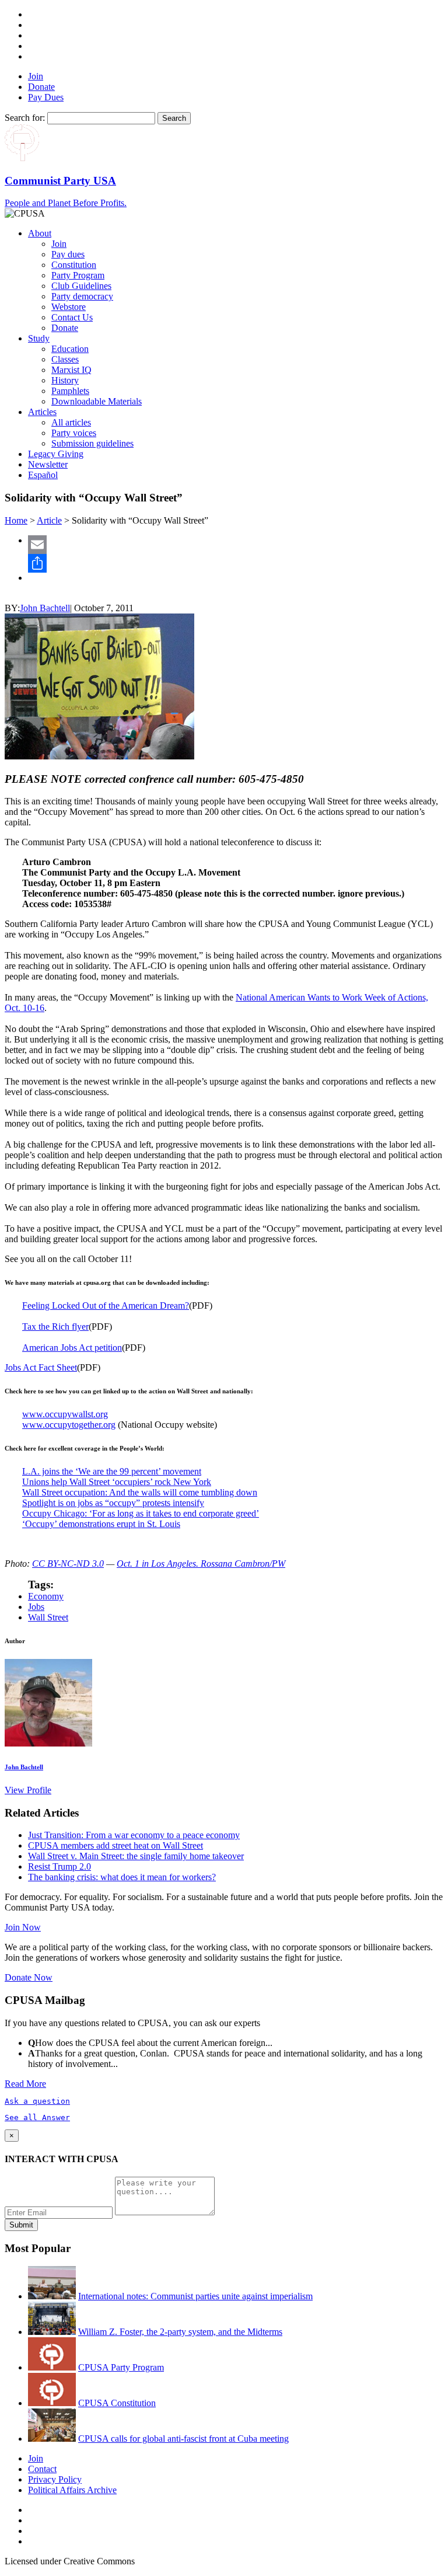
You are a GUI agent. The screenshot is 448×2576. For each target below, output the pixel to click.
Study (39, 338)
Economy (46, 1596)
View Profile (28, 1790)
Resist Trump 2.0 (60, 1866)
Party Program (78, 275)
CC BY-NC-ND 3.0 (68, 1564)
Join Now (23, 1927)
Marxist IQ (71, 370)
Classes (65, 359)
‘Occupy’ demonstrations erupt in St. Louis (101, 1524)
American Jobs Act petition (72, 1348)
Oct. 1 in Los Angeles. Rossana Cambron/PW (201, 1564)
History (65, 380)
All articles (71, 422)
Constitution (74, 265)
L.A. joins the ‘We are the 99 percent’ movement (112, 1471)
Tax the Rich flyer (55, 1327)
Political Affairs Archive (72, 2490)
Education (70, 349)
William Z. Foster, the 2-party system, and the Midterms (180, 2332)
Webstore (69, 307)
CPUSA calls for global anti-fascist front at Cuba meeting (183, 2439)
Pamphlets (70, 391)
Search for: (25, 118)
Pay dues (68, 254)
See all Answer (37, 2117)
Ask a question (37, 2101)
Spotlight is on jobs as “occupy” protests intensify (113, 1503)
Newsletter (48, 464)
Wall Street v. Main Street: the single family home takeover (136, 1856)
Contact (42, 2469)
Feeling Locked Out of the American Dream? (106, 1306)
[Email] (236, 545)
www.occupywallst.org (65, 1414)
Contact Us (72, 317)
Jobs (36, 1607)
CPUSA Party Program (121, 2367)
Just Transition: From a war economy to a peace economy (134, 1835)
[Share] (236, 563)
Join (36, 76)
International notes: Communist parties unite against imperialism (195, 2296)
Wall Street (48, 1617)
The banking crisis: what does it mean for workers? (122, 1877)
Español (43, 475)
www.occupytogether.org (69, 1425)
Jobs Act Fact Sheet (41, 1367)
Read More (25, 2084)
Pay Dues (46, 97)
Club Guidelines (81, 286)
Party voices (74, 433)
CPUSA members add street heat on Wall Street (116, 1845)
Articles (42, 412)
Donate (41, 87)
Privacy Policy (55, 2479)
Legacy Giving (56, 454)
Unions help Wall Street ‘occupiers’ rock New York (117, 1482)
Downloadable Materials (97, 401)
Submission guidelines (92, 443)
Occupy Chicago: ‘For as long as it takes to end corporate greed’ (141, 1513)
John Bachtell (45, 608)
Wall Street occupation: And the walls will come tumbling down (140, 1492)
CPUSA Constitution (117, 2403)
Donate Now (29, 1977)
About (40, 233)
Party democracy (82, 296)
